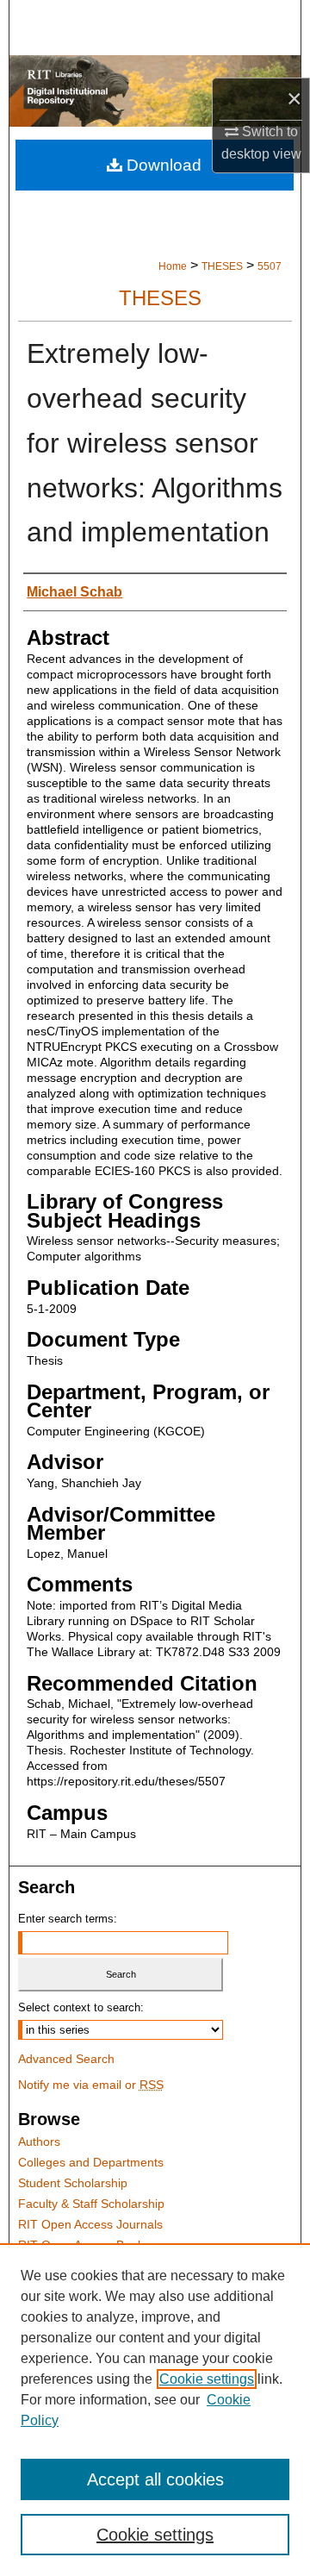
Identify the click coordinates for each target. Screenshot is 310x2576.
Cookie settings (207, 2379)
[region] (155, 2410)
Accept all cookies (155, 2479)
